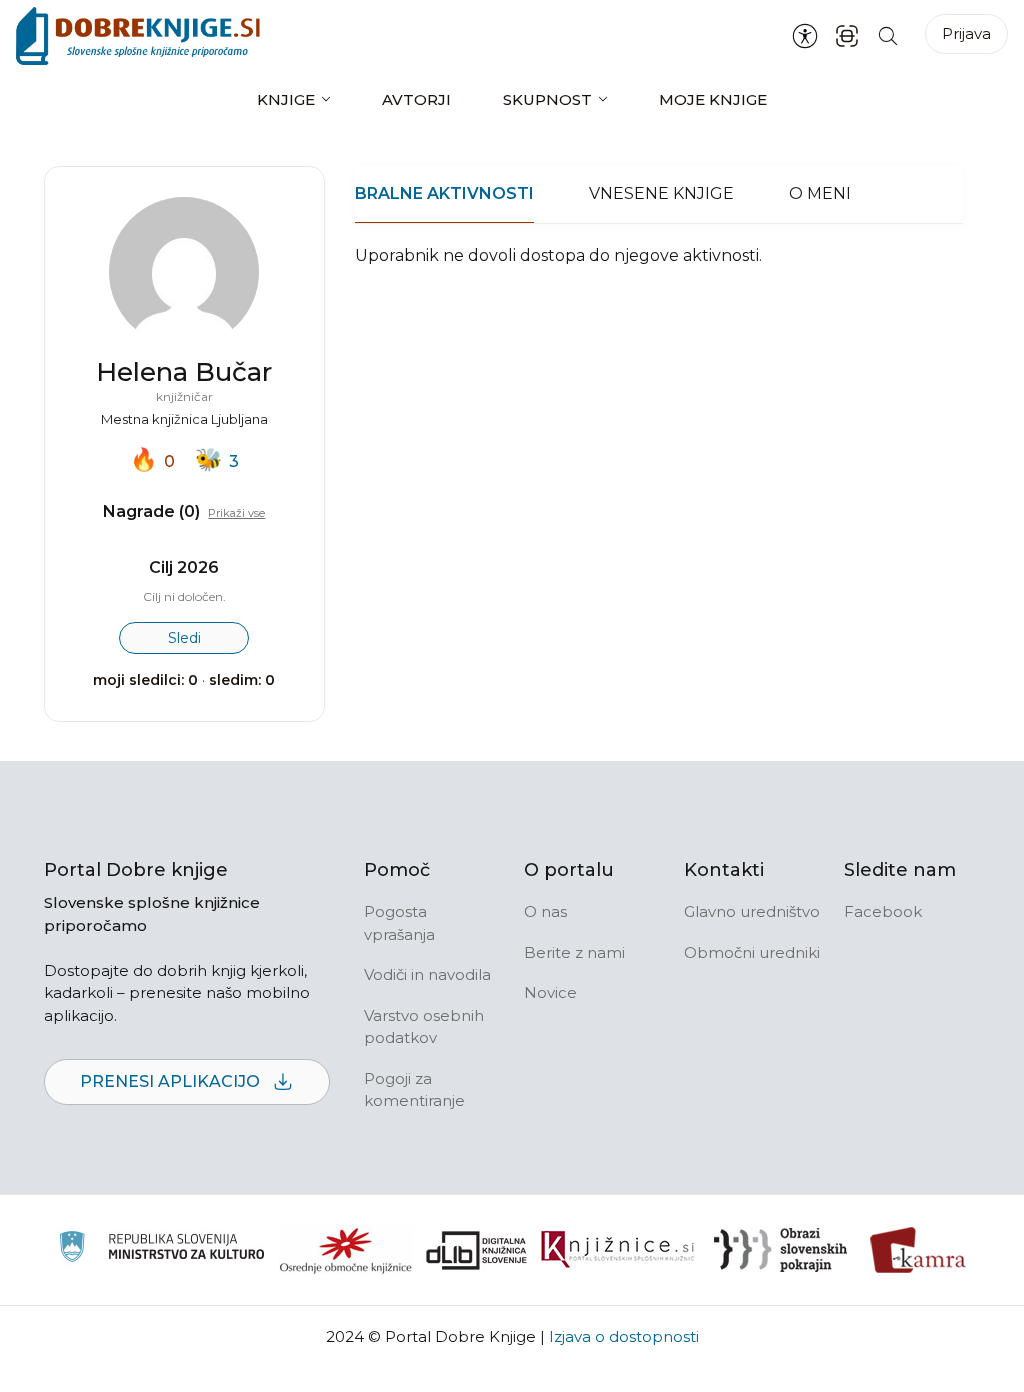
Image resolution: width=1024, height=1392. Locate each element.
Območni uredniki (752, 952)
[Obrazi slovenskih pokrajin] (780, 1250)
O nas (545, 911)
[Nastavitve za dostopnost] (805, 36)
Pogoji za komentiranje (414, 1090)
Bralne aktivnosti (444, 193)
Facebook (883, 911)
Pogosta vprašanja (399, 923)
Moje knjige (713, 99)
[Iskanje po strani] (888, 35)
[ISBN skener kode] (847, 35)
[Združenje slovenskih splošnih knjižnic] (617, 1250)
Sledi (184, 638)
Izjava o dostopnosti (624, 1336)
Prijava (966, 33)
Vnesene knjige (661, 193)
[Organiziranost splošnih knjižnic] (346, 1250)
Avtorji (416, 99)
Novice (550, 992)
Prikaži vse (236, 513)
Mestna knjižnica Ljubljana (184, 419)
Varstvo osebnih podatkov (424, 1027)
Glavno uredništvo (752, 911)
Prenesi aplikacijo (172, 1081)
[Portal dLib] (477, 1250)
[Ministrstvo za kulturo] (161, 1249)
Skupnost (547, 99)
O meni (820, 193)
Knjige (286, 99)
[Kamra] (918, 1250)
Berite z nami (574, 952)
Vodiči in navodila (427, 974)
